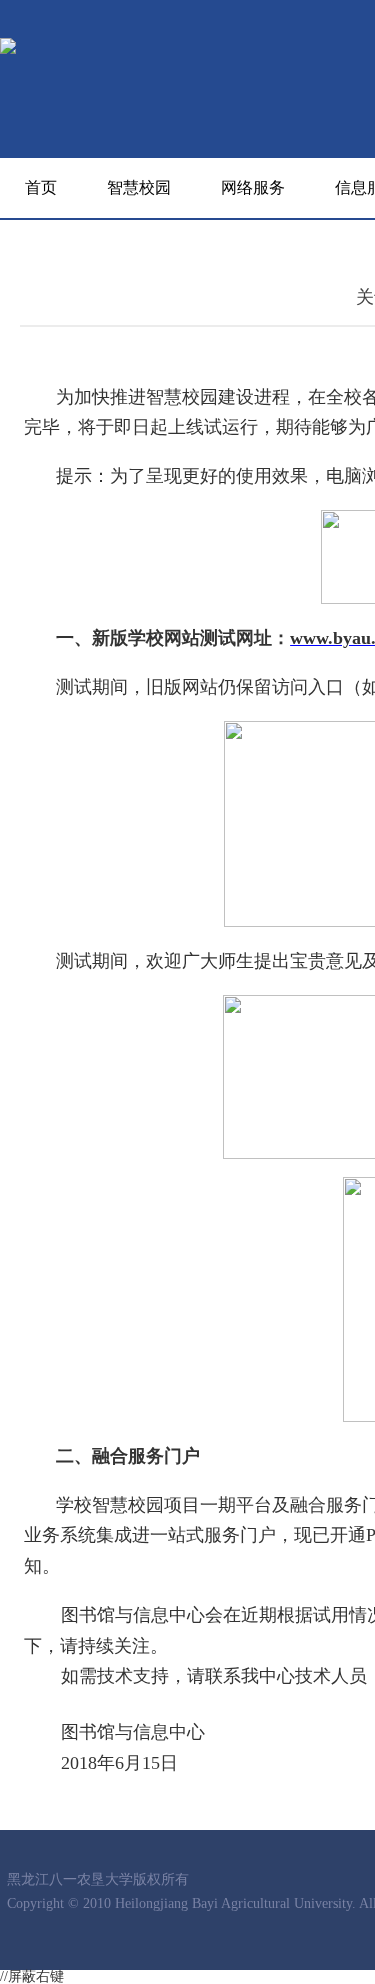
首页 (41, 187)
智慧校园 (139, 187)
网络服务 (253, 187)
